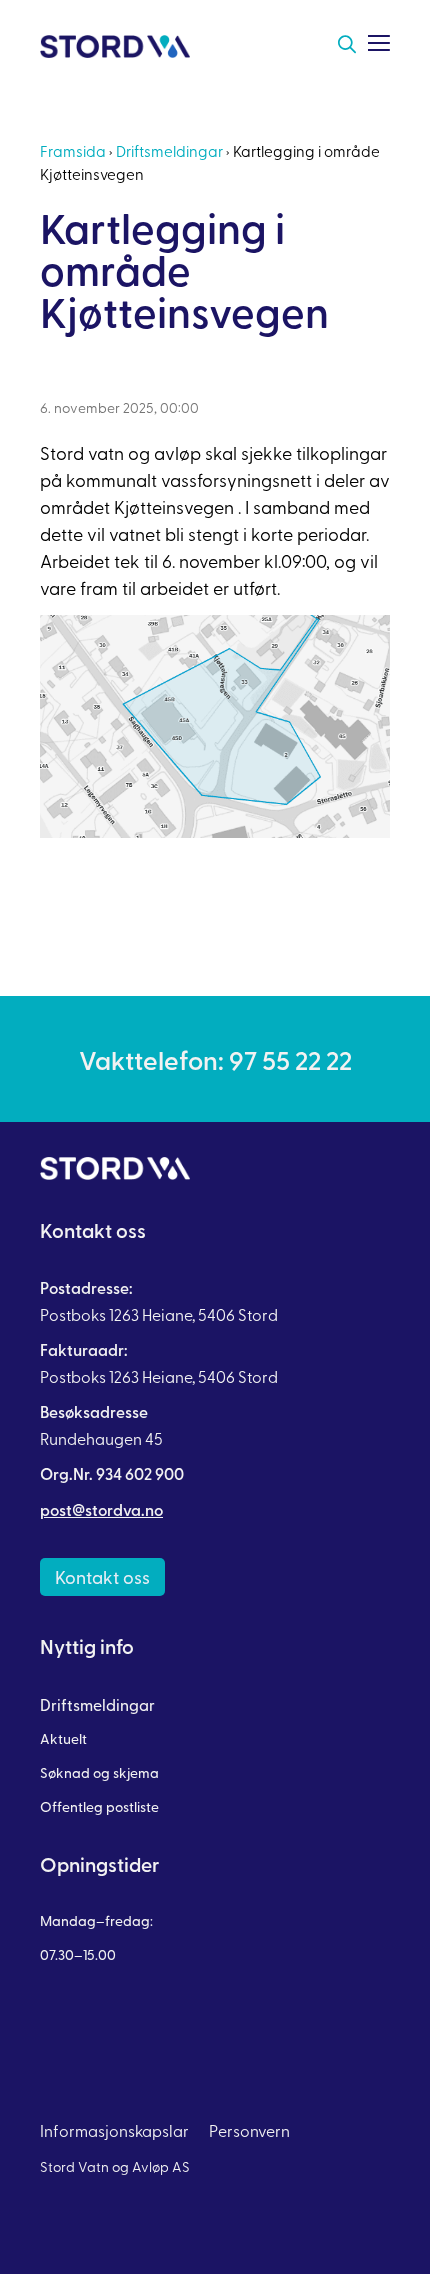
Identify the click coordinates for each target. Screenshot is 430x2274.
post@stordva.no (101, 1509)
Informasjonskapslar (114, 2130)
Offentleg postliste (99, 1806)
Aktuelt (63, 1738)
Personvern (249, 2130)
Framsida (73, 150)
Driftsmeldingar (169, 150)
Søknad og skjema (99, 1772)
